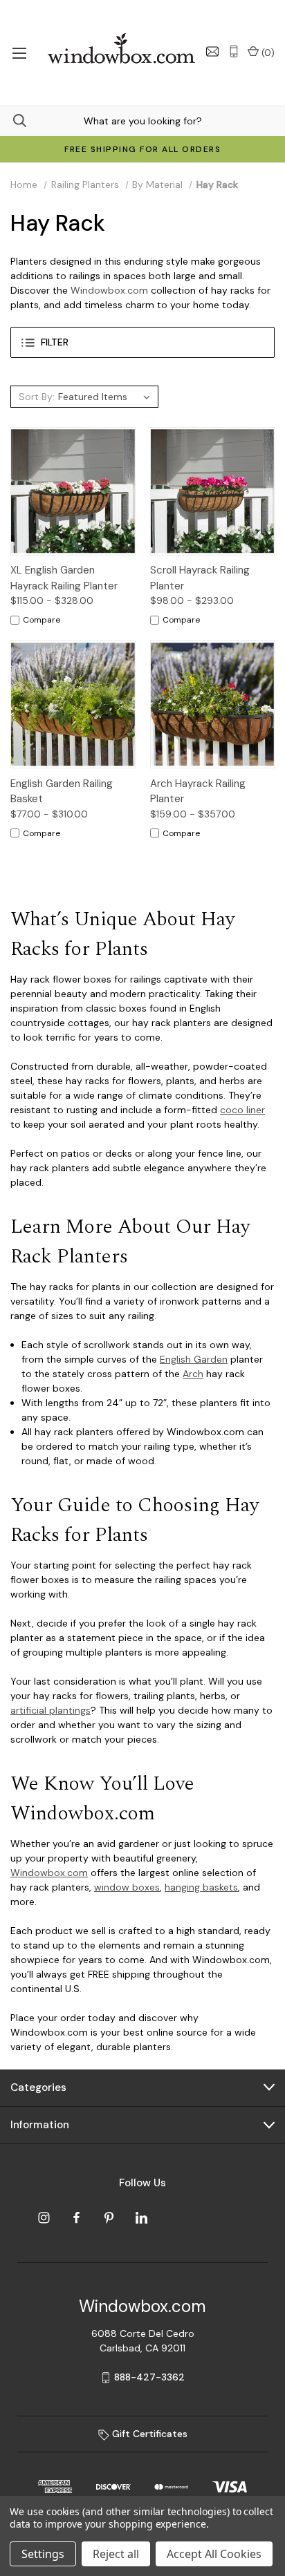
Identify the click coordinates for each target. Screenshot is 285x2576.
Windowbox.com (109, 290)
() (267, 53)
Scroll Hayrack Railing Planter (200, 578)
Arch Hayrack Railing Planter (198, 792)
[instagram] (44, 2218)
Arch (193, 1374)
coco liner (242, 1110)
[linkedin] (141, 2218)
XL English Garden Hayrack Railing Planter (64, 578)
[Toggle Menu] (19, 53)
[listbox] (106, 397)
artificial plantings (50, 1710)
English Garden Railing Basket (62, 792)
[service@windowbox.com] (212, 51)
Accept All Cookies (214, 2554)
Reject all (116, 2554)
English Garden (194, 1359)
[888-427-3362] (234, 51)
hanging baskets (201, 1887)
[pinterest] (109, 2218)
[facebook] (76, 2218)
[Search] (13, 121)
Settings (43, 2554)
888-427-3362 (149, 2377)
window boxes (127, 1887)
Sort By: (37, 397)
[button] (142, 342)
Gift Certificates (148, 2434)
